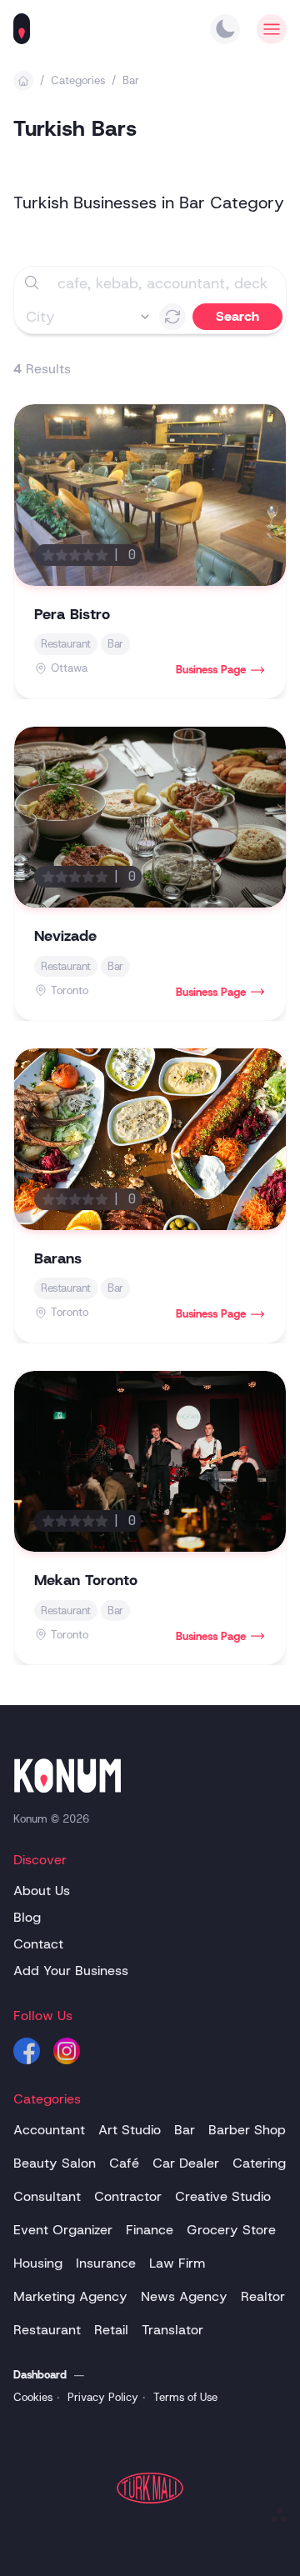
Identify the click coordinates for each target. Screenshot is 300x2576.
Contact (38, 1944)
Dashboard (40, 2375)
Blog (27, 1917)
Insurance (106, 2263)
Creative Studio (223, 2196)
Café (124, 2163)
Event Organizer (63, 2230)
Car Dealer (186, 2163)
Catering (259, 2163)
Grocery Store (231, 2230)
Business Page (211, 670)
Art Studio (130, 2130)
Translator (172, 2330)
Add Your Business (71, 1971)
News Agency (184, 2296)
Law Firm (177, 2263)
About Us (42, 1891)
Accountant (49, 2130)
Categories (78, 80)
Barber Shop (247, 2130)
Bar (131, 80)
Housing (38, 2263)
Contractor (128, 2196)
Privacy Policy (103, 2397)
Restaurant (47, 2330)
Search (237, 316)
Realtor (263, 2296)
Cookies (33, 2397)
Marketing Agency (70, 2296)
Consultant (47, 2196)
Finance (150, 2230)
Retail (111, 2330)
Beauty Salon (55, 2163)
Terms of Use (185, 2397)
